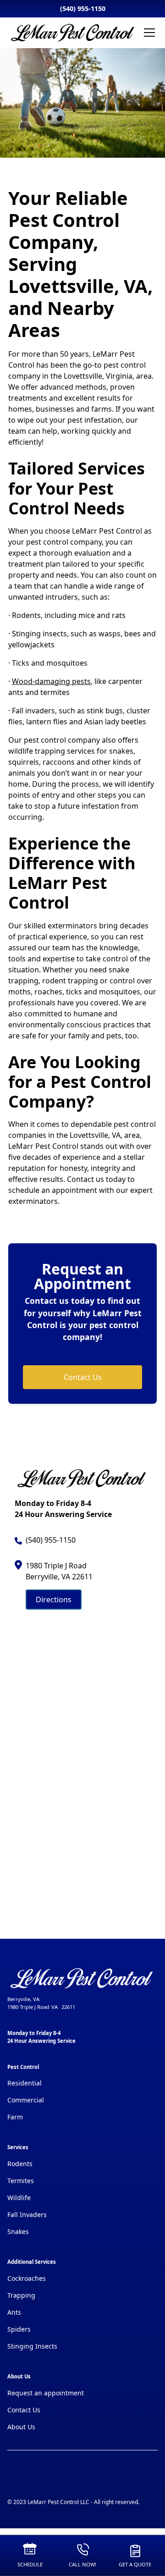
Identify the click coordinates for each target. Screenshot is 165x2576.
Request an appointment (46, 2393)
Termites (21, 2181)
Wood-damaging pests (51, 681)
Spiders (19, 2329)
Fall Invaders (27, 2215)
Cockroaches (27, 2278)
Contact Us (83, 1377)
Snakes (18, 2231)
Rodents (20, 2164)
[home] (73, 33)
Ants (14, 2312)
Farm (15, 2117)
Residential (25, 2083)
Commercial (26, 2100)
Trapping (21, 2295)
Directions (54, 1600)
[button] (148, 33)
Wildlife (19, 2198)
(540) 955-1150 (83, 8)
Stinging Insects (32, 2346)
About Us (21, 2427)
